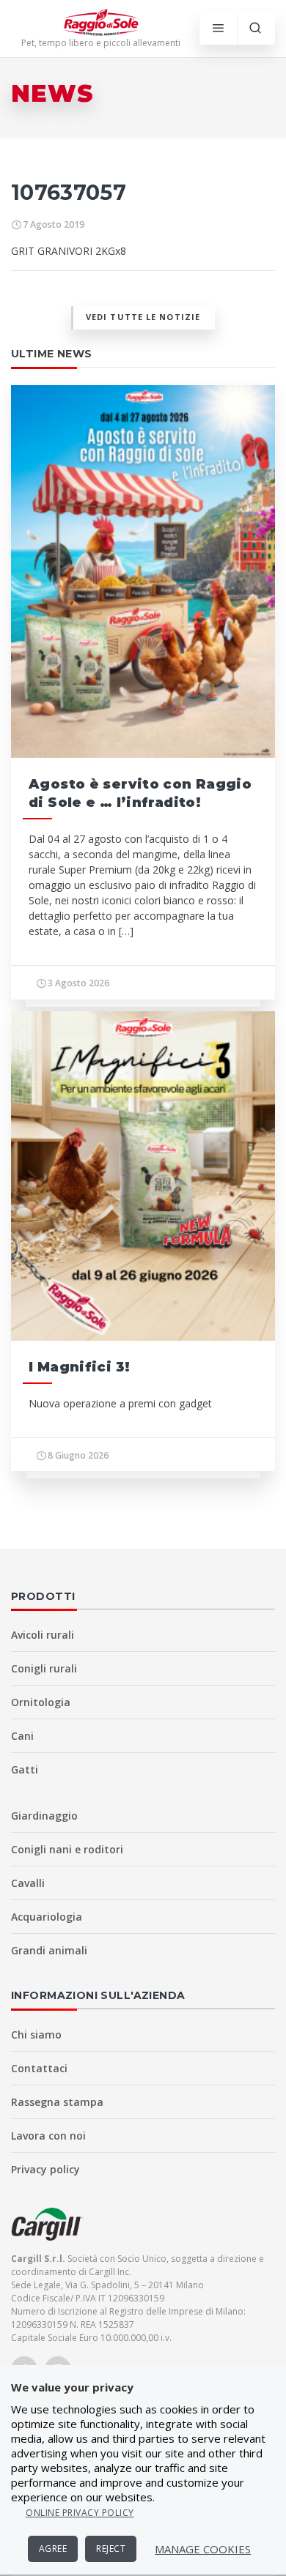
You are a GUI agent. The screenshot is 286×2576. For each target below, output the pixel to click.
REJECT (111, 2549)
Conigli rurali (44, 1668)
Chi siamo (36, 2035)
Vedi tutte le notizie (143, 317)
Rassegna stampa (57, 2102)
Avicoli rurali (43, 1635)
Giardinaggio (44, 1816)
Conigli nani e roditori (67, 1849)
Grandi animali (49, 1950)
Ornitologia (41, 1702)
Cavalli (28, 1883)
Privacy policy (45, 2169)
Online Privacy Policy (80, 2513)
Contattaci (39, 2068)
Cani (22, 1736)
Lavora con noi (48, 2136)
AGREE (53, 2549)
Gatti (25, 1769)
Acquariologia (47, 1917)
